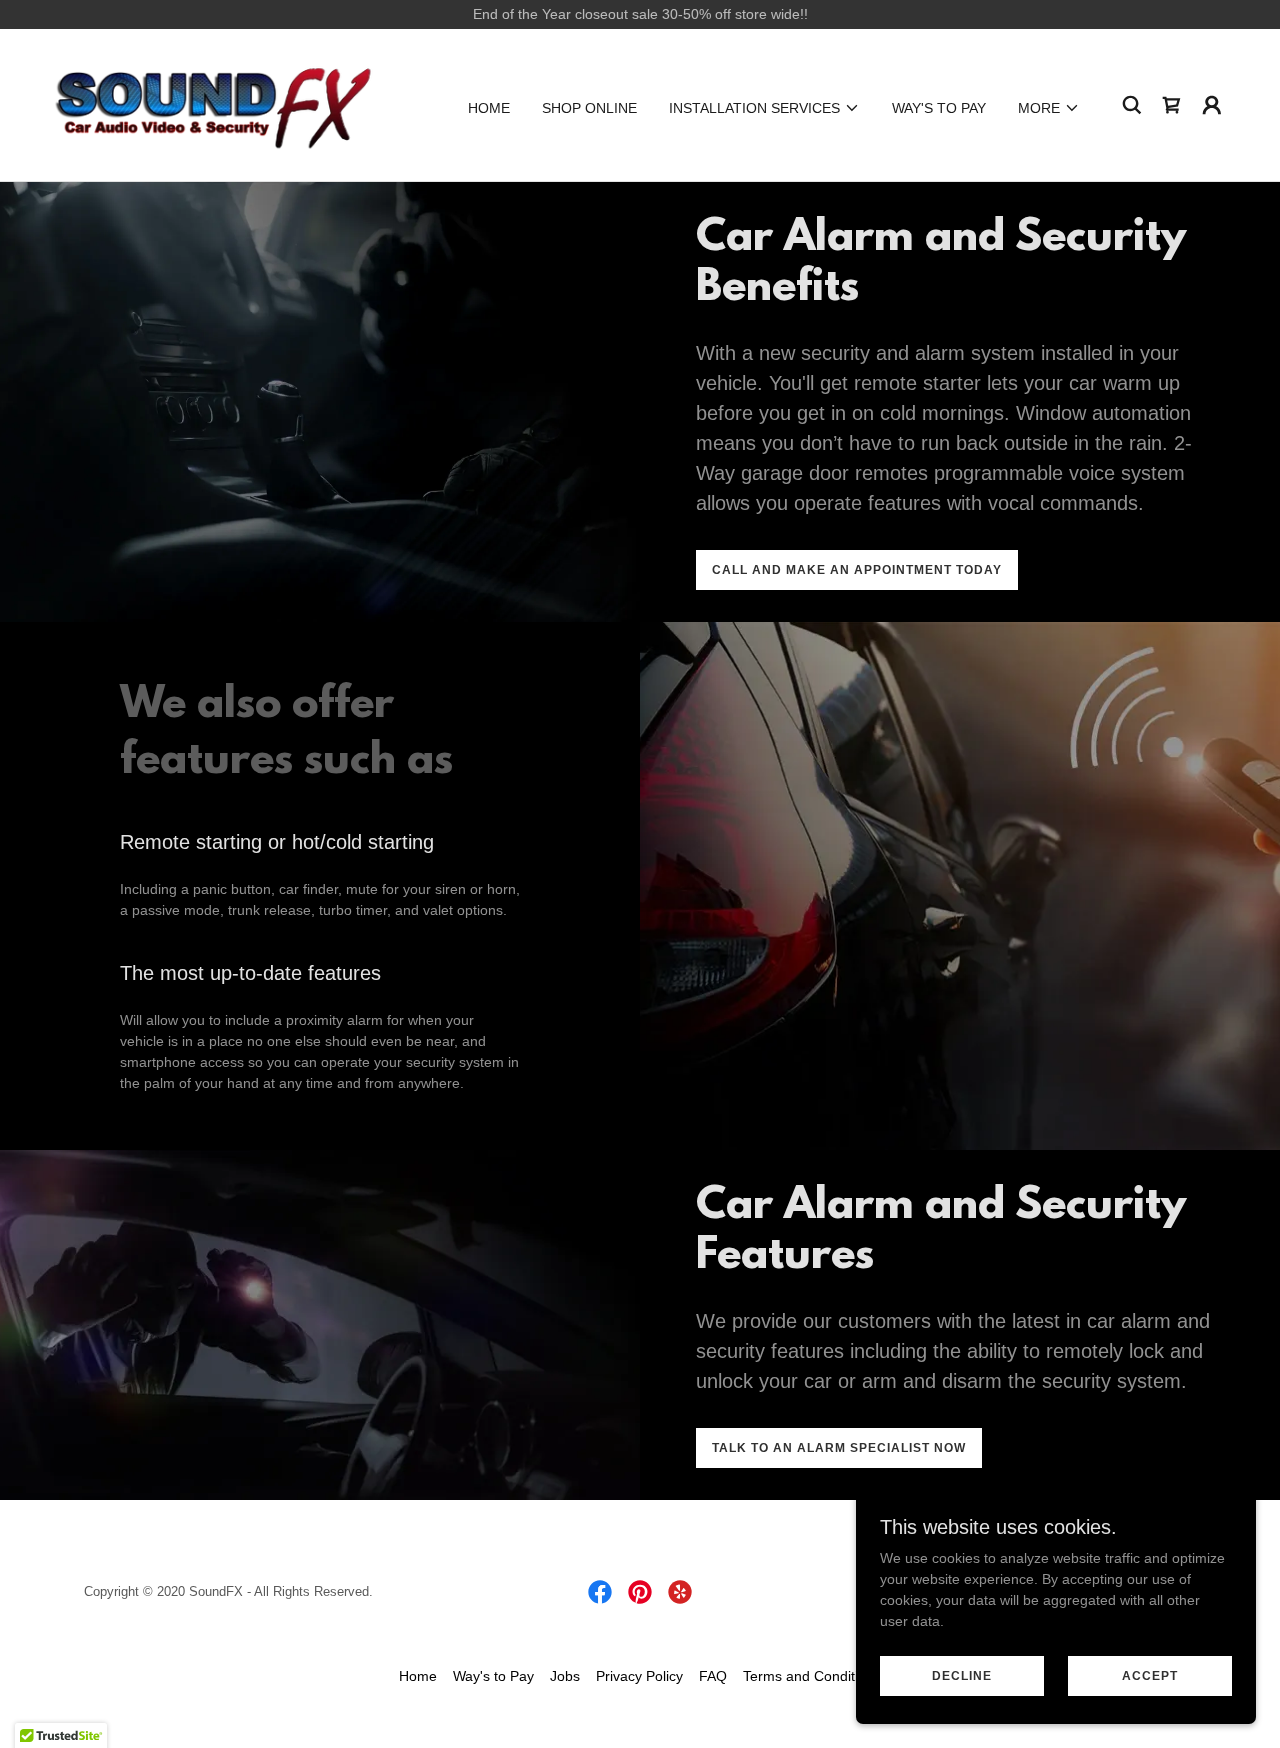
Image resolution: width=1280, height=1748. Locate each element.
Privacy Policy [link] (639, 1676)
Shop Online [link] (589, 108)
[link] (214, 104)
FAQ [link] (713, 1676)
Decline (962, 1676)
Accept (1150, 1676)
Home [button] (418, 1676)
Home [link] (489, 108)
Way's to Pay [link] (939, 108)
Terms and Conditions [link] (812, 1676)
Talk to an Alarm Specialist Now (839, 1448)
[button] (764, 108)
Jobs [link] (565, 1676)
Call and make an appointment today (857, 570)
